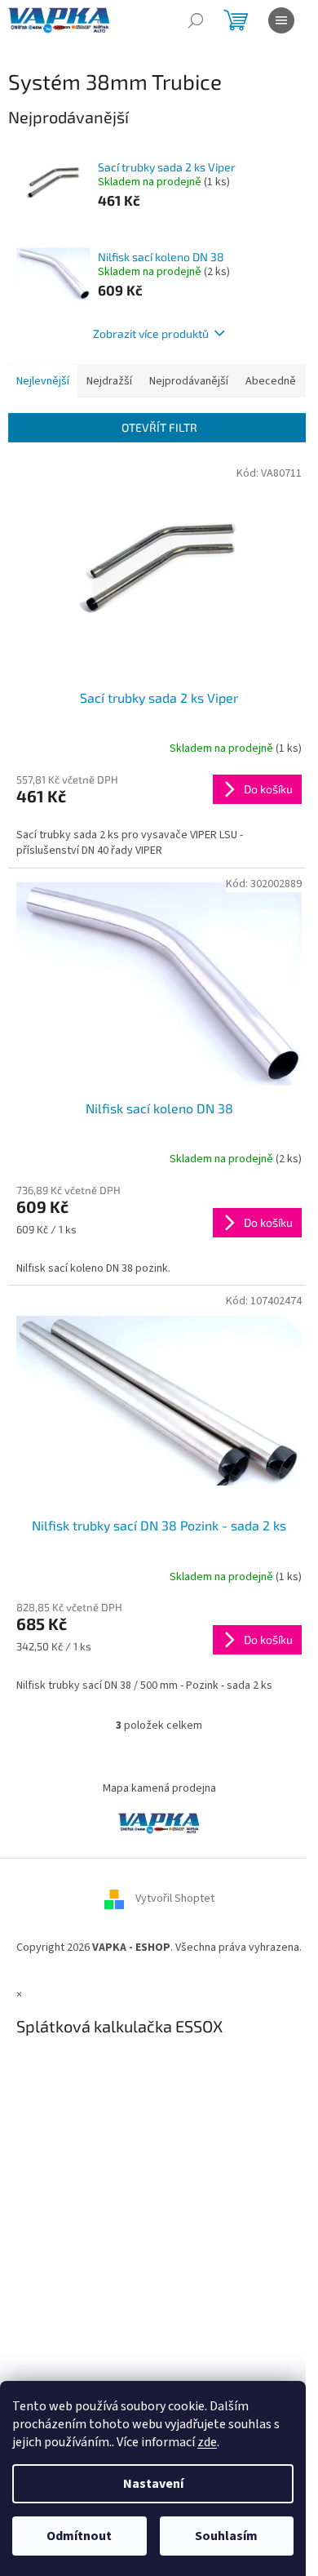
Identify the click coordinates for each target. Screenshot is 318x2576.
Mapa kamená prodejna (159, 1788)
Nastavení (153, 2484)
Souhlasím (226, 2536)
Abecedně (271, 381)
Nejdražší (109, 381)
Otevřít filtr (159, 427)
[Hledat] (196, 20)
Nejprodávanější (189, 381)
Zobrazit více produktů (151, 333)
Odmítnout (79, 2536)
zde (207, 2442)
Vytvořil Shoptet (175, 1899)
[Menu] (281, 20)
